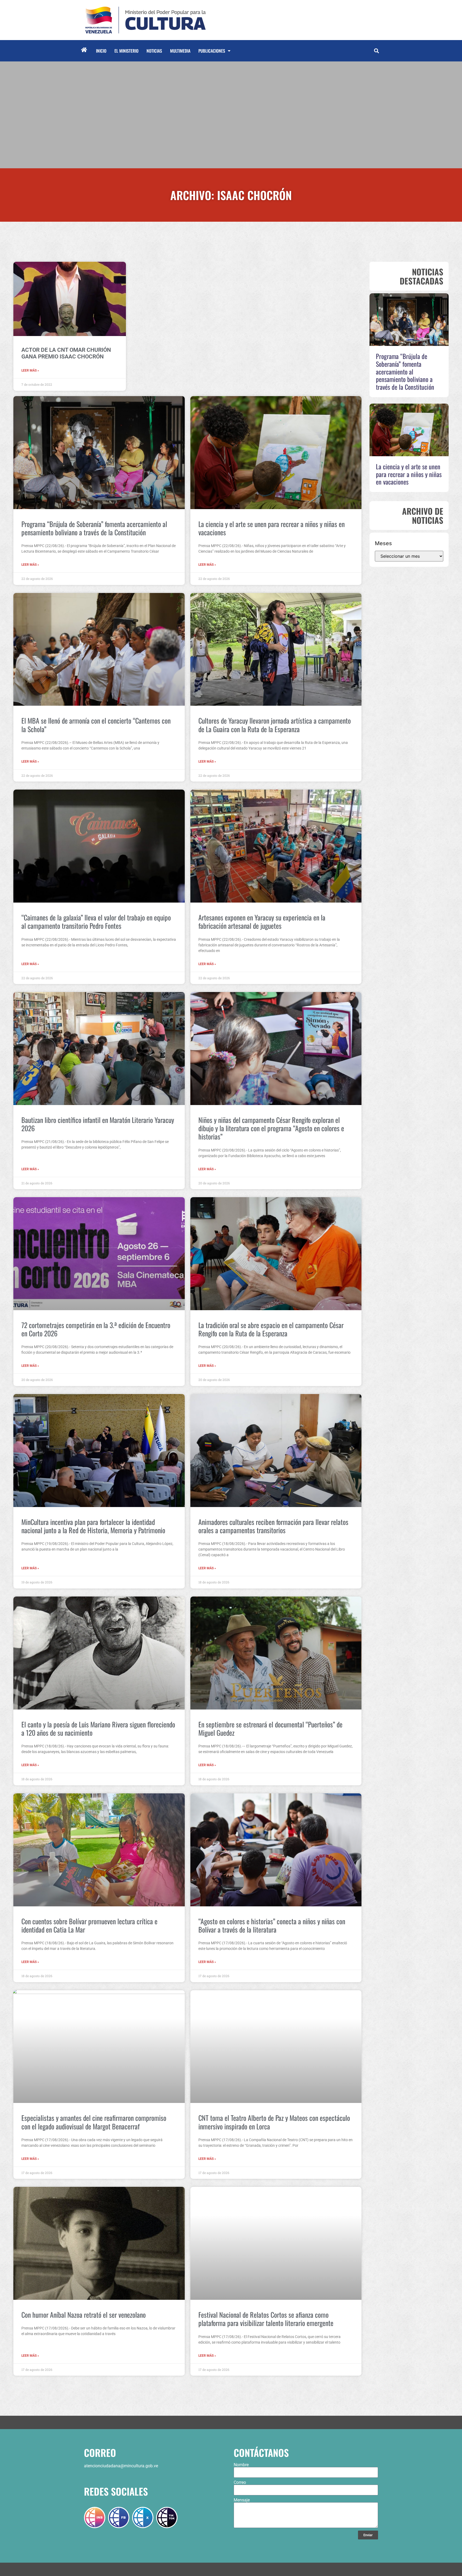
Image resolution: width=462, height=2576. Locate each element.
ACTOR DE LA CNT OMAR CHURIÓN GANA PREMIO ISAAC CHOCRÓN (66, 353)
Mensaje (242, 2500)
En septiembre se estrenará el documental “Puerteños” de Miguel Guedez (270, 1728)
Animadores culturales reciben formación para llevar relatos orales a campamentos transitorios (273, 1526)
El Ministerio (126, 51)
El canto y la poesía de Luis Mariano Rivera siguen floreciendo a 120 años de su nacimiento (98, 1728)
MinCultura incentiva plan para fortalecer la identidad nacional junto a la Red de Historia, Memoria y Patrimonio (93, 1526)
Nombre (241, 2465)
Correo (240, 2483)
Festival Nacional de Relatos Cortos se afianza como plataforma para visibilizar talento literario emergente (266, 2319)
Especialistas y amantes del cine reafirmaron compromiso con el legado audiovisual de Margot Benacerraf (94, 2122)
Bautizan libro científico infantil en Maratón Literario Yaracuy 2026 (98, 1124)
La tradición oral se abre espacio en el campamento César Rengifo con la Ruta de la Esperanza (271, 1329)
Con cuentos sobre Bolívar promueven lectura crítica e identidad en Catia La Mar (89, 1925)
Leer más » (30, 370)
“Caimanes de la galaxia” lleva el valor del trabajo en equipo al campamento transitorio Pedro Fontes (96, 922)
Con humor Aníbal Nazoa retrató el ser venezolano (84, 2315)
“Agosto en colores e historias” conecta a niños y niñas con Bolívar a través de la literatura (272, 1925)
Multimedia (180, 51)
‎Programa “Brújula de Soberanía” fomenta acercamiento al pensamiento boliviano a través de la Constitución (94, 528)
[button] (376, 51)
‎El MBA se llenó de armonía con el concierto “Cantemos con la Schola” (96, 725)
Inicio (101, 51)
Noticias (154, 51)
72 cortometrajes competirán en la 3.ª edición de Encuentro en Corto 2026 (96, 1329)
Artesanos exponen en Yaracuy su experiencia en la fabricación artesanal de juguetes (262, 922)
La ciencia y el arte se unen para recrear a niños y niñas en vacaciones (272, 528)
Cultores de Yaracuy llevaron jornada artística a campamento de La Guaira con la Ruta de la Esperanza (275, 725)
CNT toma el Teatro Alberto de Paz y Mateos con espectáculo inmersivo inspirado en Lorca (274, 2122)
